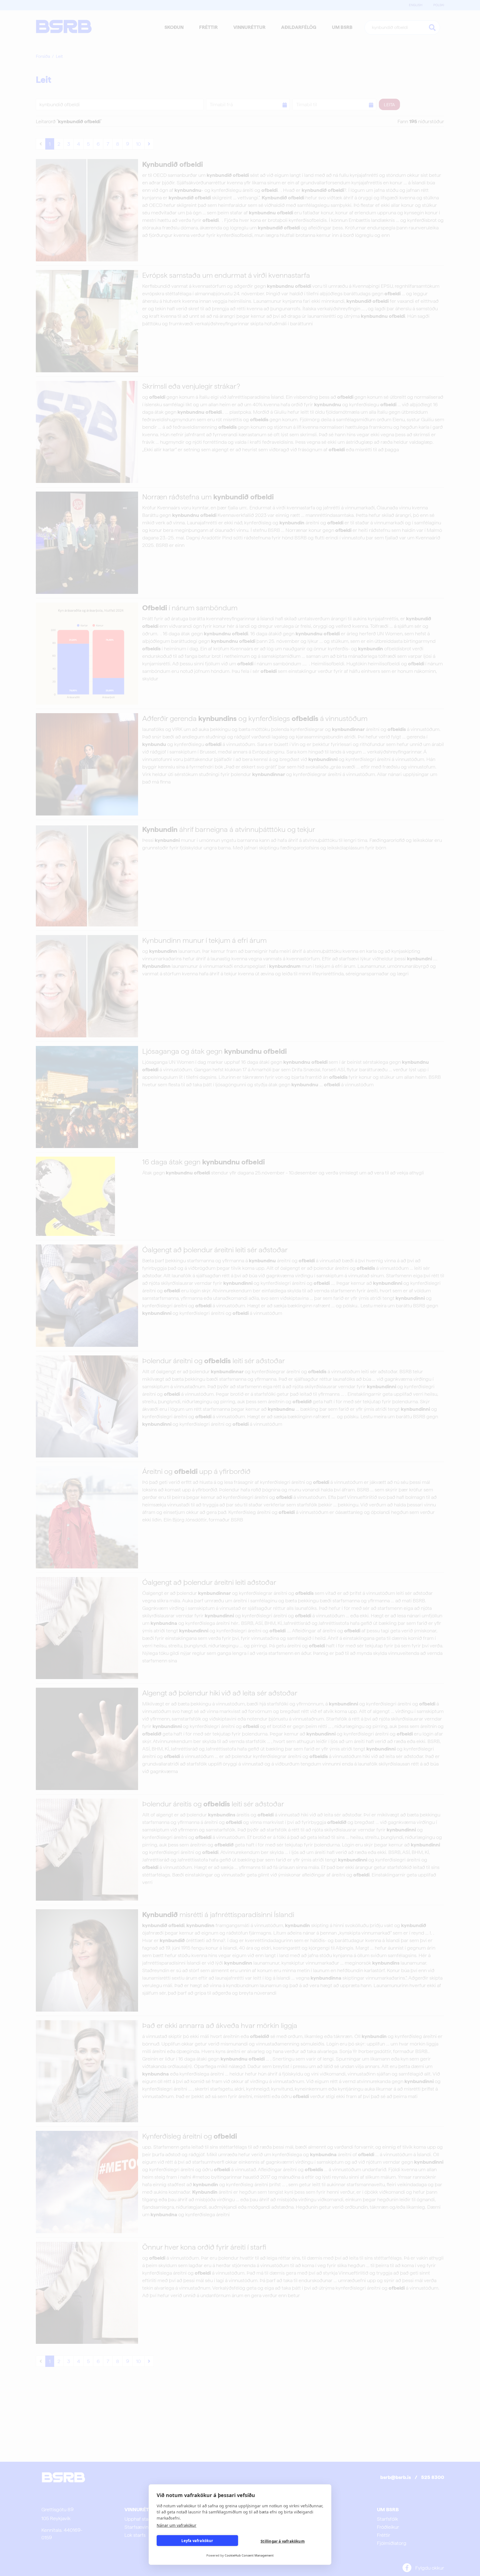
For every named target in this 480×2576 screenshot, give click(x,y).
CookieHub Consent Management (249, 2555)
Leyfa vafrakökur (197, 2541)
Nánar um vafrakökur (177, 2525)
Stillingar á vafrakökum (283, 2541)
